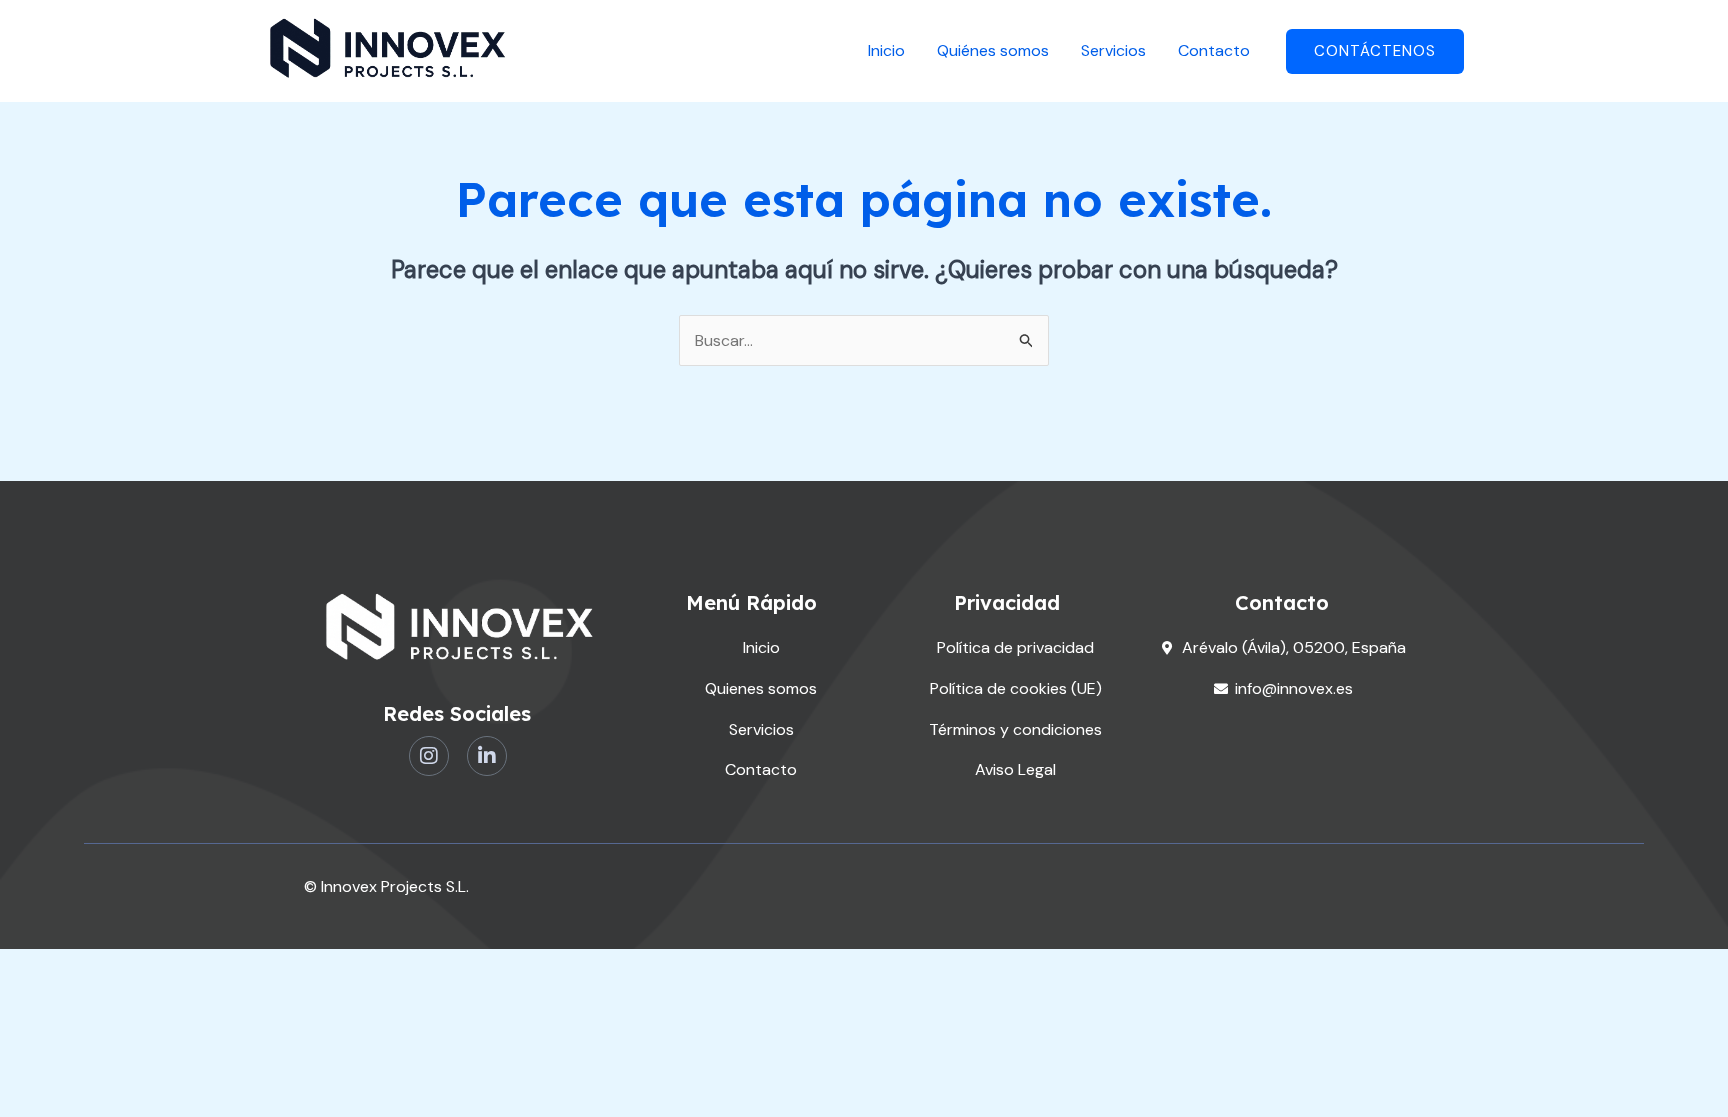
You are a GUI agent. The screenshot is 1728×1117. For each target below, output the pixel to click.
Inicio (886, 50)
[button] (1375, 51)
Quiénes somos (993, 50)
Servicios (1113, 50)
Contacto (1214, 50)
